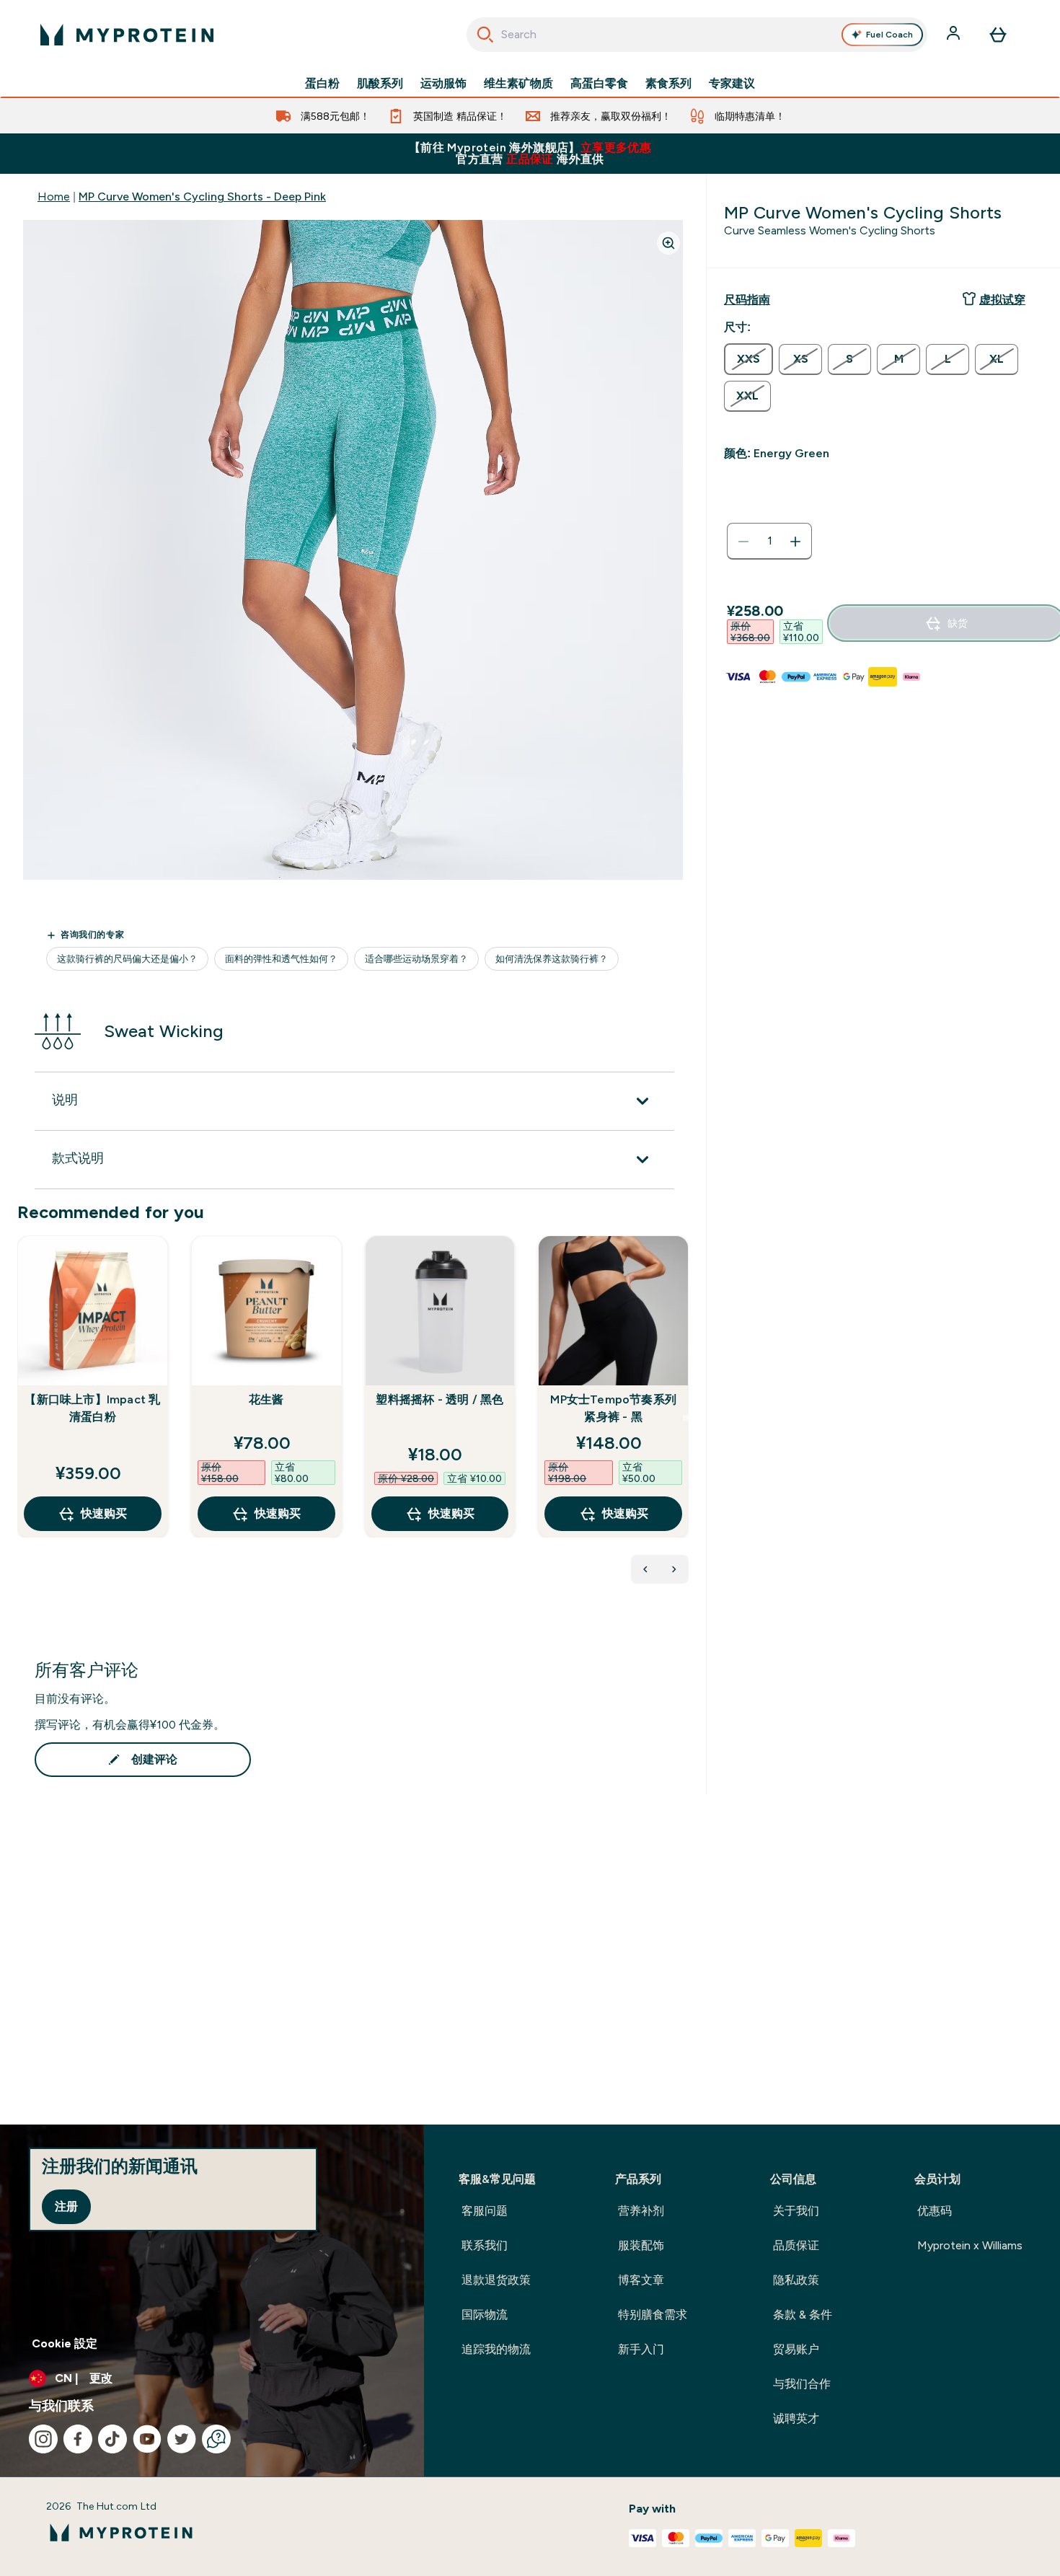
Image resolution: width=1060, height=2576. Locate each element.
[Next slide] (686, 1418)
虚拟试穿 (1002, 300)
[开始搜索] (485, 35)
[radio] (748, 359)
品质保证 (796, 2245)
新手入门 (641, 2349)
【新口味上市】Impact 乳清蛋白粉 (92, 1408)
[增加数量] (795, 542)
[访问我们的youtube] (147, 2439)
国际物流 (485, 2315)
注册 (66, 2206)
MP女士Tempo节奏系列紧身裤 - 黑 (613, 1408)
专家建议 (732, 84)
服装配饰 (641, 2245)
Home (54, 197)
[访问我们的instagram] (43, 2439)
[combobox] (697, 35)
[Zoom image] (668, 243)
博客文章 (641, 2280)
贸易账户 (796, 2349)
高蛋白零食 (599, 84)
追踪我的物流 (496, 2349)
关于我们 (796, 2211)
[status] (769, 542)
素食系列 (668, 84)
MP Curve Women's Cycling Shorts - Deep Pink (202, 197)
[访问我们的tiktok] (112, 2439)
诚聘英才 (796, 2418)
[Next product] (674, 1569)
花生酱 (266, 1399)
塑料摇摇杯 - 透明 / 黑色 (440, 1399)
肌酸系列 (380, 84)
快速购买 (104, 1513)
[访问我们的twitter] (182, 2439)
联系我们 (485, 2245)
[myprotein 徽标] (127, 35)
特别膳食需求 (653, 2315)
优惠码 (935, 2211)
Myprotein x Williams (970, 2245)
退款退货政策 (496, 2280)
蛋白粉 (322, 84)
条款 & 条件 (803, 2315)
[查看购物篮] (998, 35)
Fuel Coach (889, 35)
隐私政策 (796, 2280)
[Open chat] (216, 2439)
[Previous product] (645, 1569)
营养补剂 (641, 2211)
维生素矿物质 (518, 84)
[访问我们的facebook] (78, 2439)
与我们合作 (802, 2384)
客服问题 (485, 2211)
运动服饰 (443, 84)
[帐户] (955, 35)
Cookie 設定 (65, 2343)
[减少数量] (743, 542)
